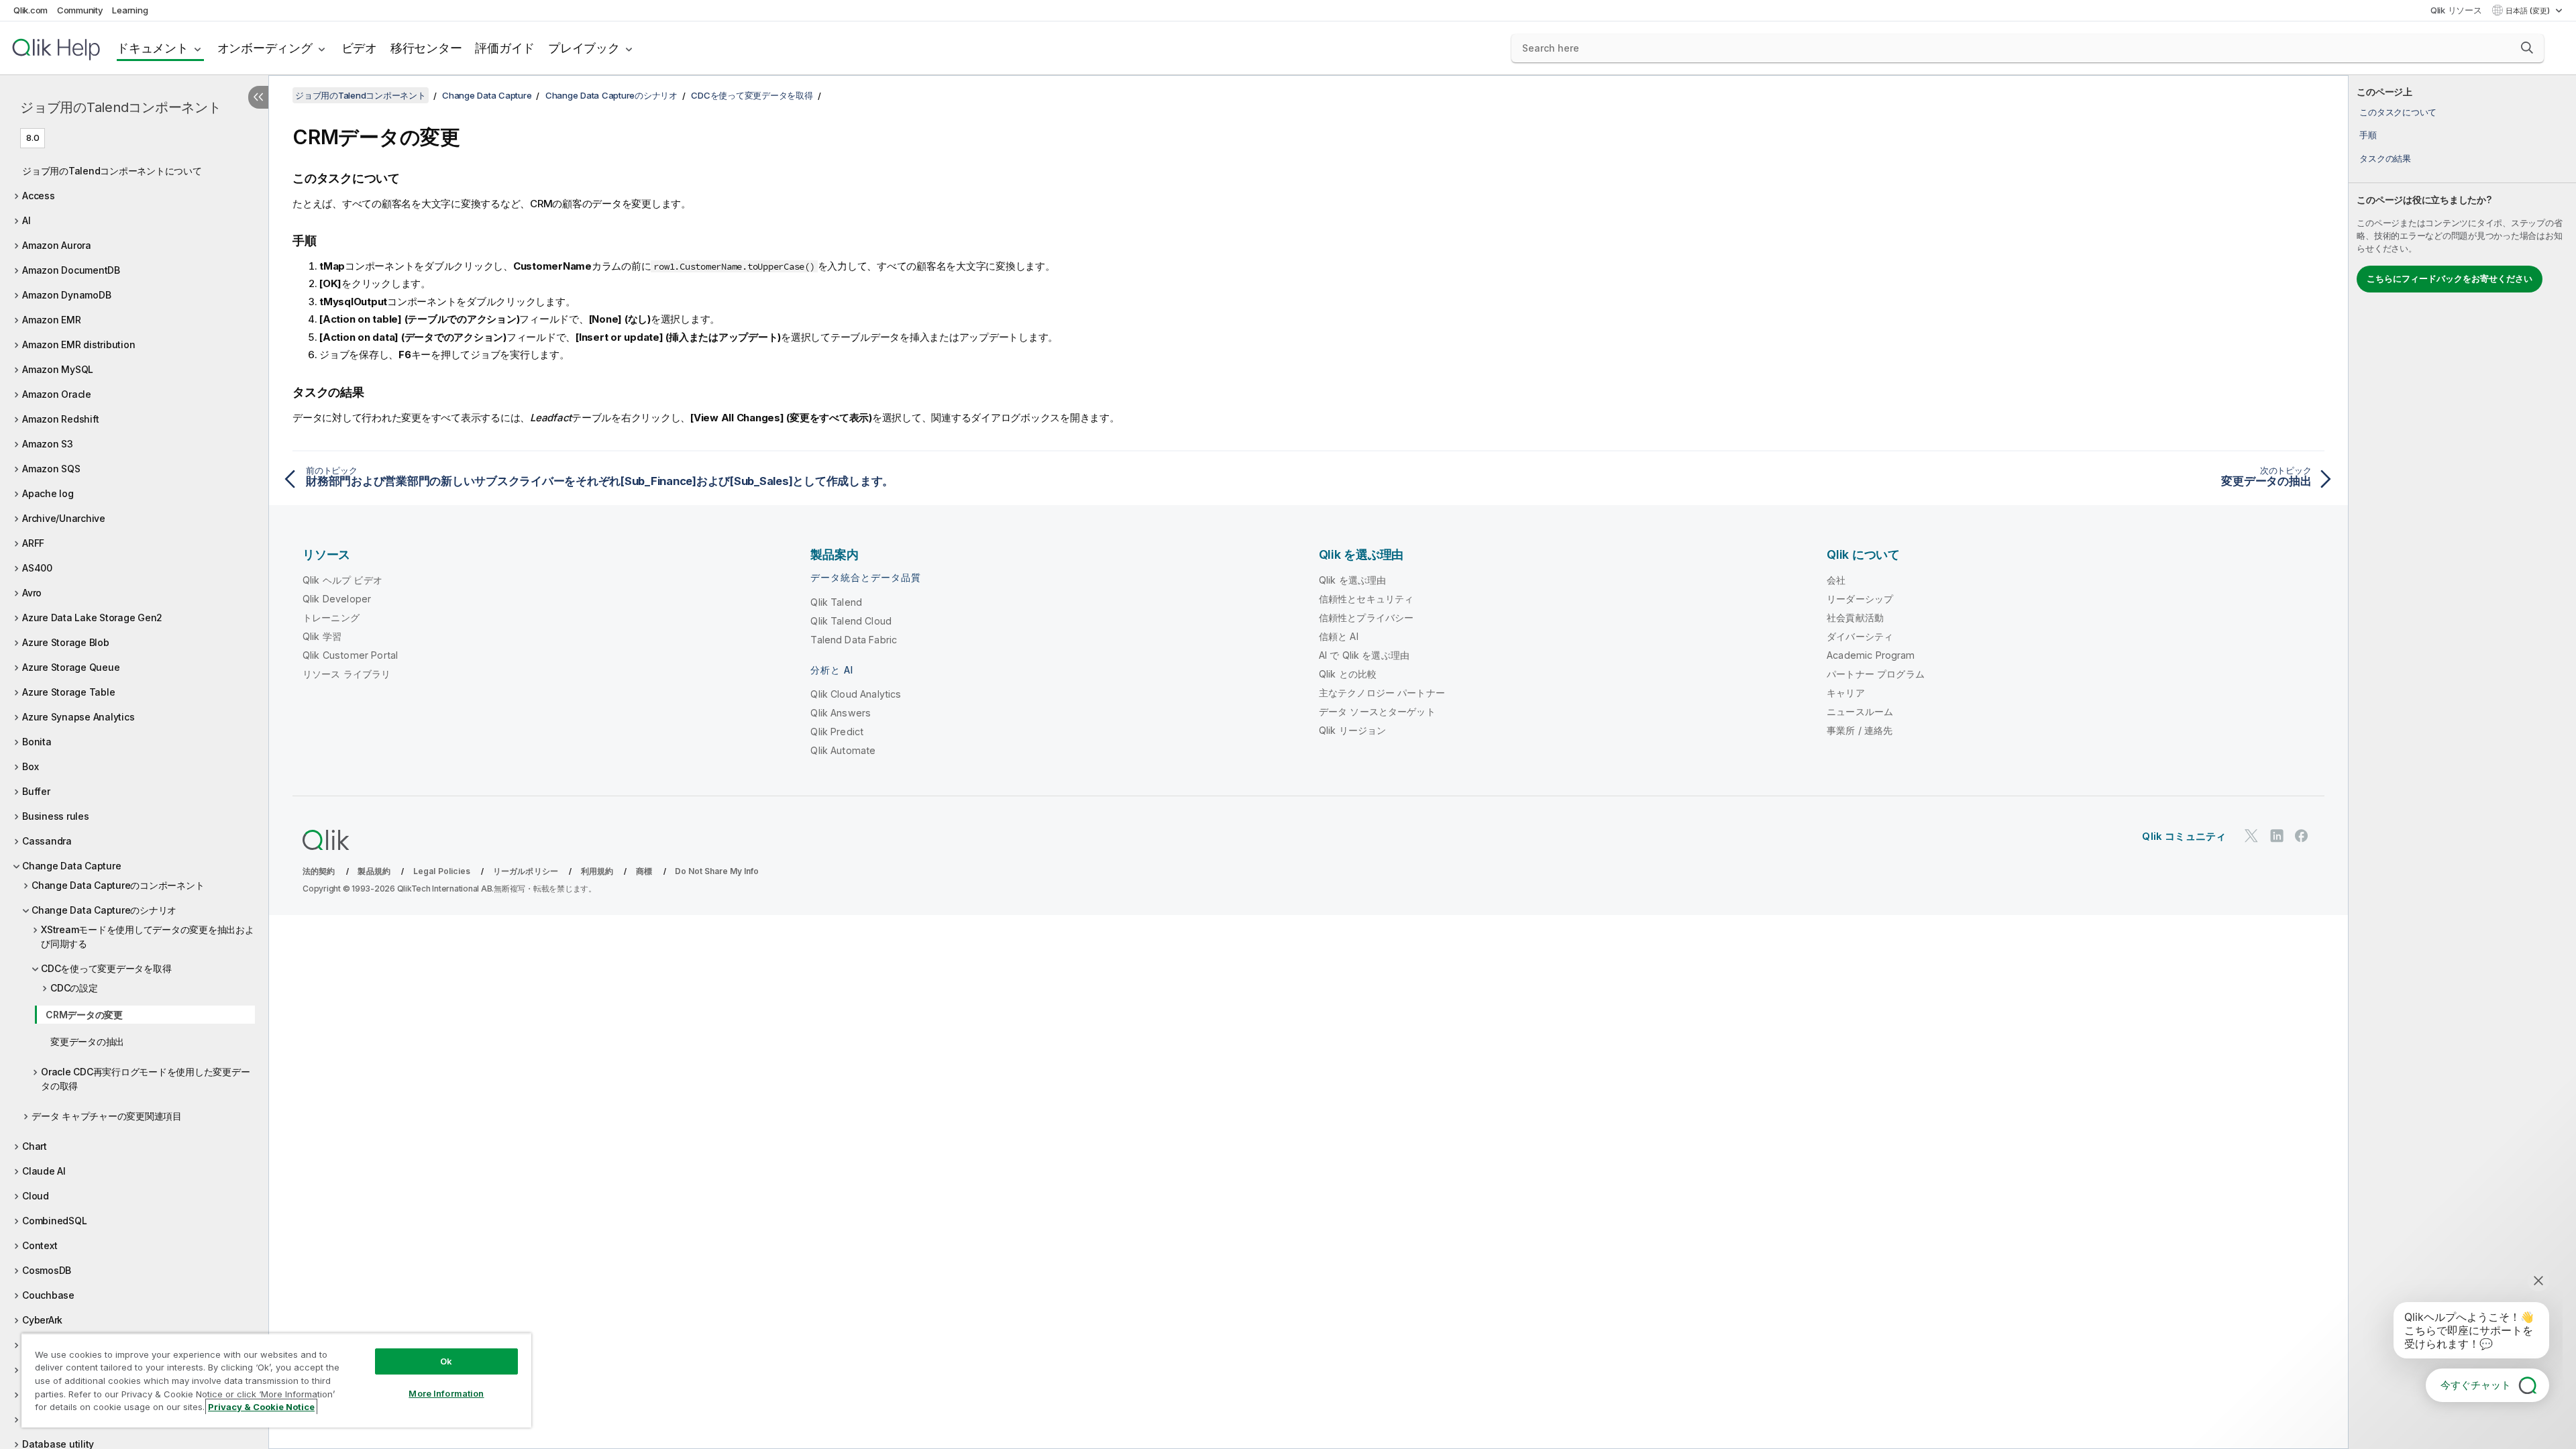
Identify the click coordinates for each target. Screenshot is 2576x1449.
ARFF (33, 543)
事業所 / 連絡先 (1860, 730)
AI (26, 220)
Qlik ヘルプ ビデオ (342, 580)
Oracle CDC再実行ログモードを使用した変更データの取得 (145, 1079)
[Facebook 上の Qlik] (2302, 836)
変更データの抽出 (87, 1041)
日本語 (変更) (2529, 11)
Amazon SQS (51, 469)
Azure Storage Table (68, 692)
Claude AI (44, 1171)
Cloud (36, 1196)
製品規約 (374, 871)
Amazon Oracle (57, 394)
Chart (35, 1146)
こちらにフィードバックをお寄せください (2450, 278)
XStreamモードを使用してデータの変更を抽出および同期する (148, 936)
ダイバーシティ (1860, 636)
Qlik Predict (837, 732)
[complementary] (2462, 762)
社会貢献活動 (1855, 618)
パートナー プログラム (1876, 674)
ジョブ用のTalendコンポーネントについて (112, 171)
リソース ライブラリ (347, 674)
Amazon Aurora (57, 245)
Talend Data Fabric (854, 640)
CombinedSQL (54, 1221)
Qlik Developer (337, 599)
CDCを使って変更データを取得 (106, 968)
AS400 (37, 568)
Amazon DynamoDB (66, 295)
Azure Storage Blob (66, 642)
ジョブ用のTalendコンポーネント (121, 107)
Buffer (36, 791)
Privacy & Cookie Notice (261, 1407)
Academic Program (1871, 655)
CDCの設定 (74, 988)
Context (40, 1245)
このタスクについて (2398, 112)
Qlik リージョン (1353, 730)
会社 (1836, 580)
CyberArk (42, 1320)
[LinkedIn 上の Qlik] (2277, 836)
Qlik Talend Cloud (851, 621)
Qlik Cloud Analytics (856, 694)
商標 (644, 871)
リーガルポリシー (526, 871)
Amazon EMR (52, 320)
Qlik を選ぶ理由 (1353, 580)
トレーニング (331, 618)
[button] (2527, 48)
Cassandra (47, 841)
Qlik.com (31, 10)
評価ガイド (505, 48)
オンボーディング (265, 48)
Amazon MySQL (58, 369)
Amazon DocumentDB (71, 270)
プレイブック (584, 48)
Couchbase (48, 1295)
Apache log (48, 493)
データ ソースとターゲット (1377, 711)
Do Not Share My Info (717, 871)
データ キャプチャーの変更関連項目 (107, 1116)
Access (39, 196)
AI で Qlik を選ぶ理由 (1364, 655)
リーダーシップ (1860, 599)
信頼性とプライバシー (1366, 618)
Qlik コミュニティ (2184, 836)
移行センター (426, 48)
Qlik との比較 (1348, 674)
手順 (2368, 135)
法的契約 (319, 871)
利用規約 (597, 871)
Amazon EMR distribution (78, 344)
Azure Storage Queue (71, 667)
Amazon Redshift (60, 419)
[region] (276, 1380)
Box (30, 766)
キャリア (1846, 693)
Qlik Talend (836, 602)
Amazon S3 (48, 444)
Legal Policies (442, 871)
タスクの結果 (2385, 158)
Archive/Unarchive (64, 518)
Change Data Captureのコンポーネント (118, 885)
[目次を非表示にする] (258, 97)
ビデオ (359, 48)
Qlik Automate (843, 750)
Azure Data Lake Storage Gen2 (92, 618)
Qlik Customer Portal (350, 655)
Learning (130, 10)
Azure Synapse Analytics (78, 717)
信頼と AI (1339, 636)
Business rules (56, 816)
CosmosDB (47, 1270)
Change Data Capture (71, 866)
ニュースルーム (1860, 711)
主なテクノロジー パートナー (1382, 693)
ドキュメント (153, 48)
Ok (446, 1361)
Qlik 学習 (322, 636)
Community (80, 10)
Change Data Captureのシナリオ (104, 910)
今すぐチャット (2476, 1385)
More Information (446, 1393)
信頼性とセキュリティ (1366, 599)
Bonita (37, 742)
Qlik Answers (841, 713)
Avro (32, 593)
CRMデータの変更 (84, 1015)
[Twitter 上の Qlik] (2251, 836)
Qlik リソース (2456, 10)
